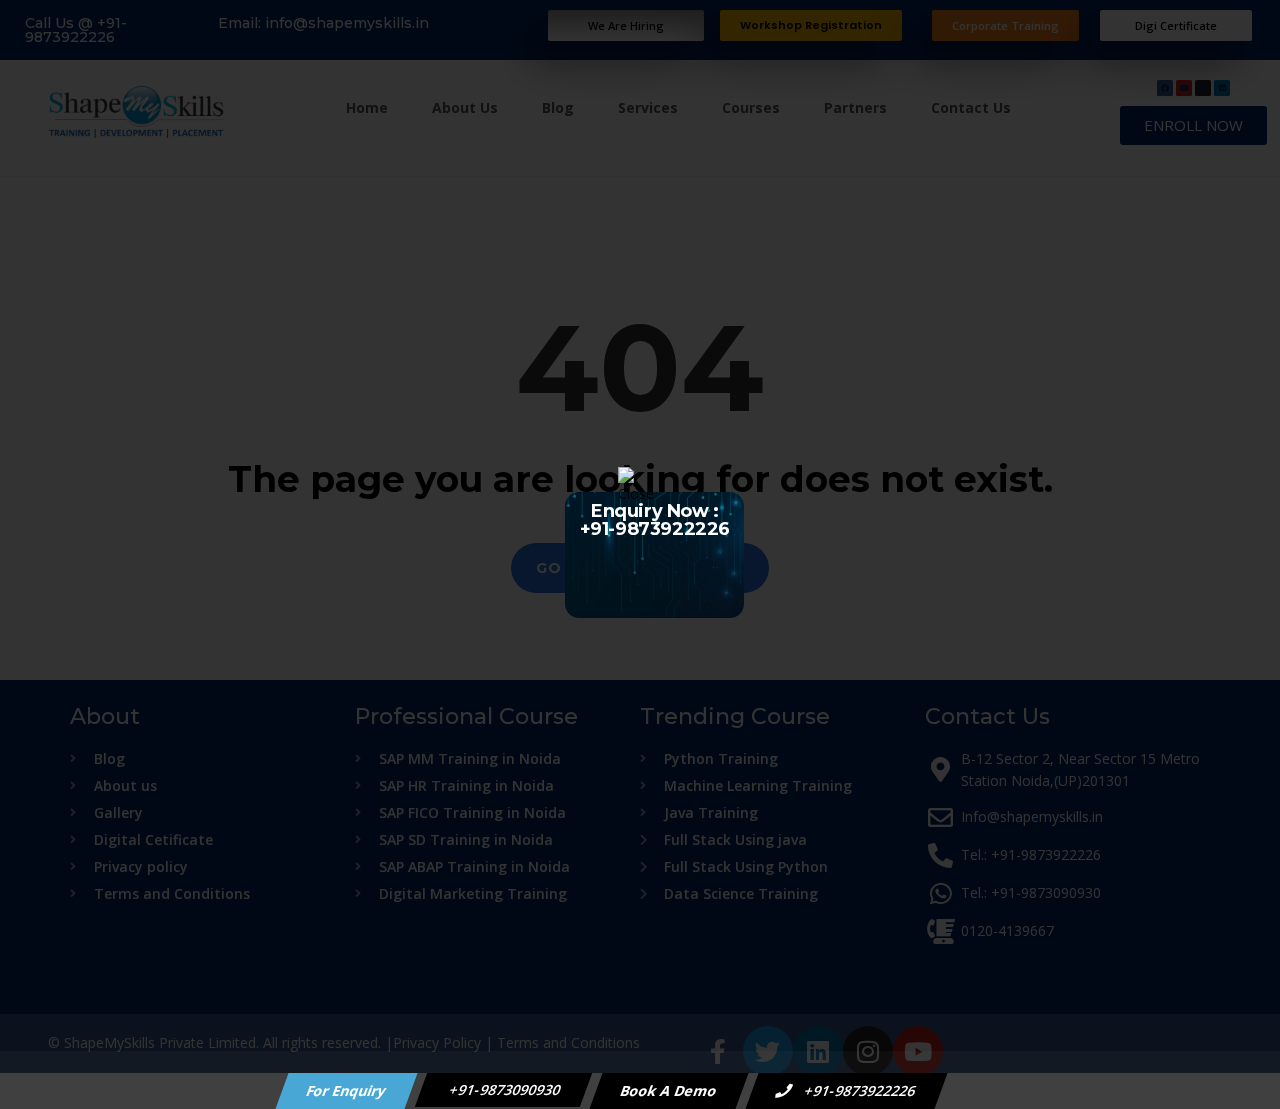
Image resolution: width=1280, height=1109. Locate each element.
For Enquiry (347, 1090)
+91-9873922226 (859, 1090)
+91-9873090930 (504, 1089)
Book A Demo (669, 1090)
